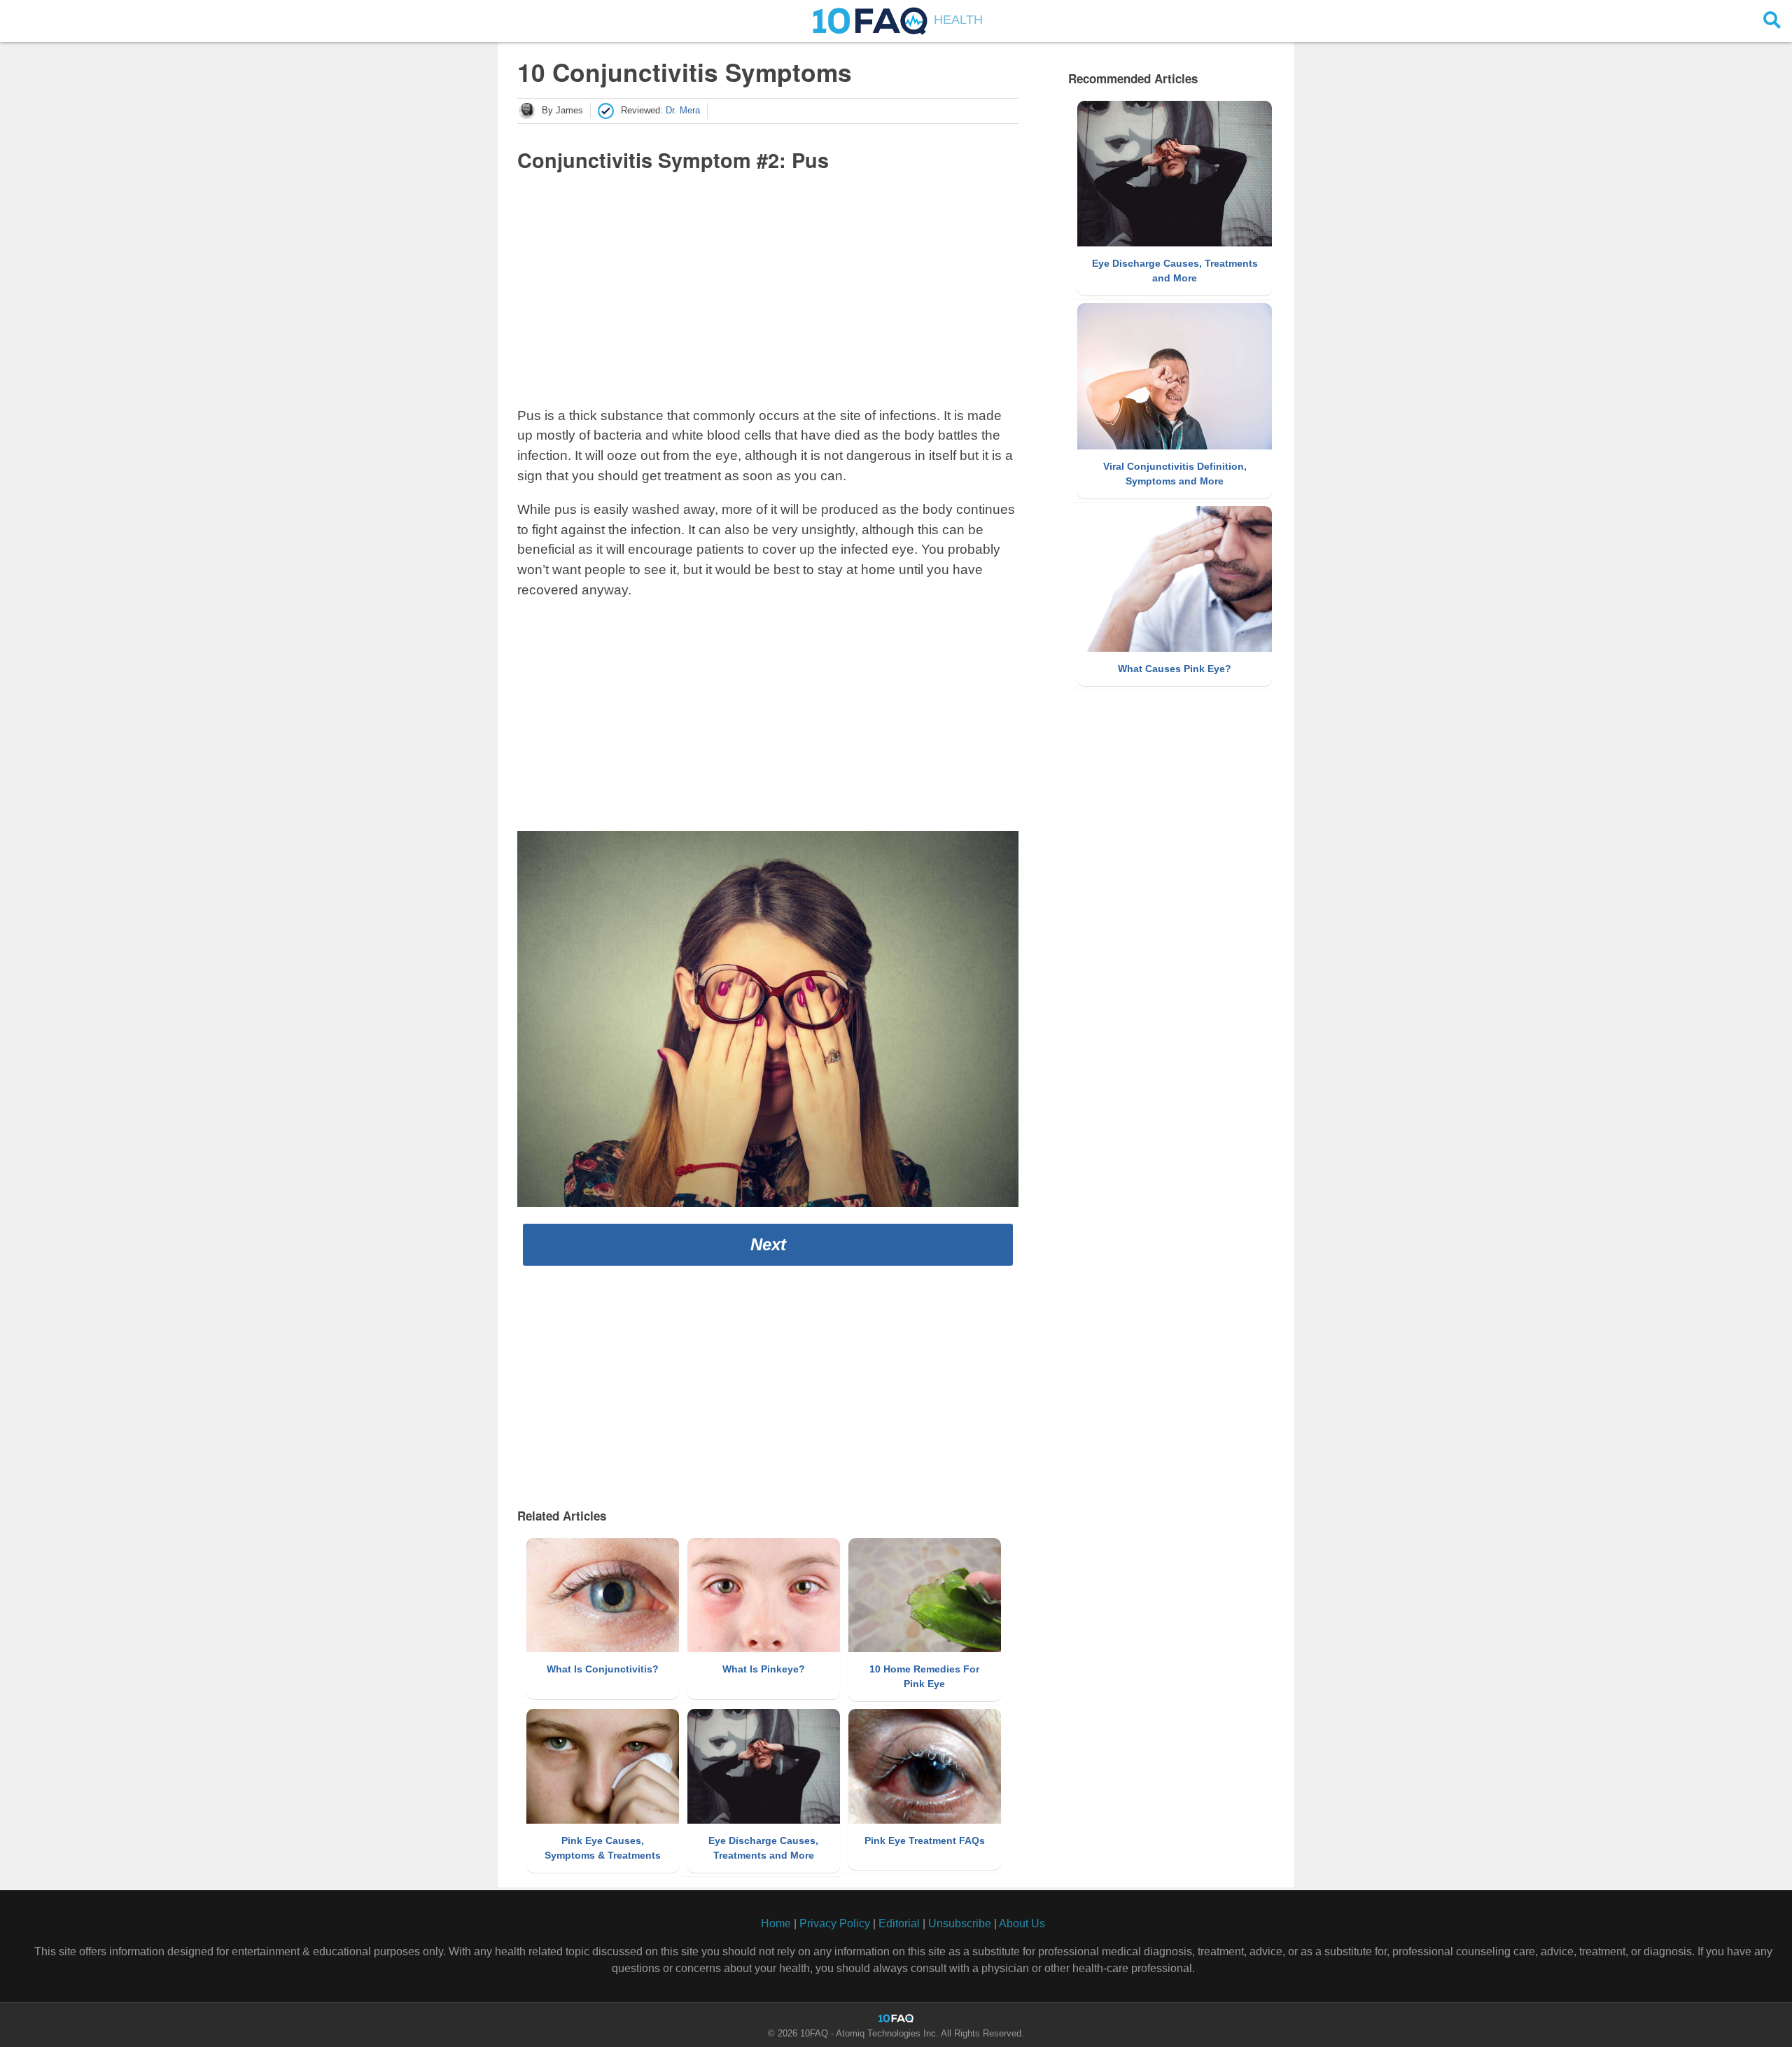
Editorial (899, 1923)
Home (776, 1923)
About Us (1022, 1923)
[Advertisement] (768, 287)
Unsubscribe (960, 1923)
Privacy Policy (835, 1923)
